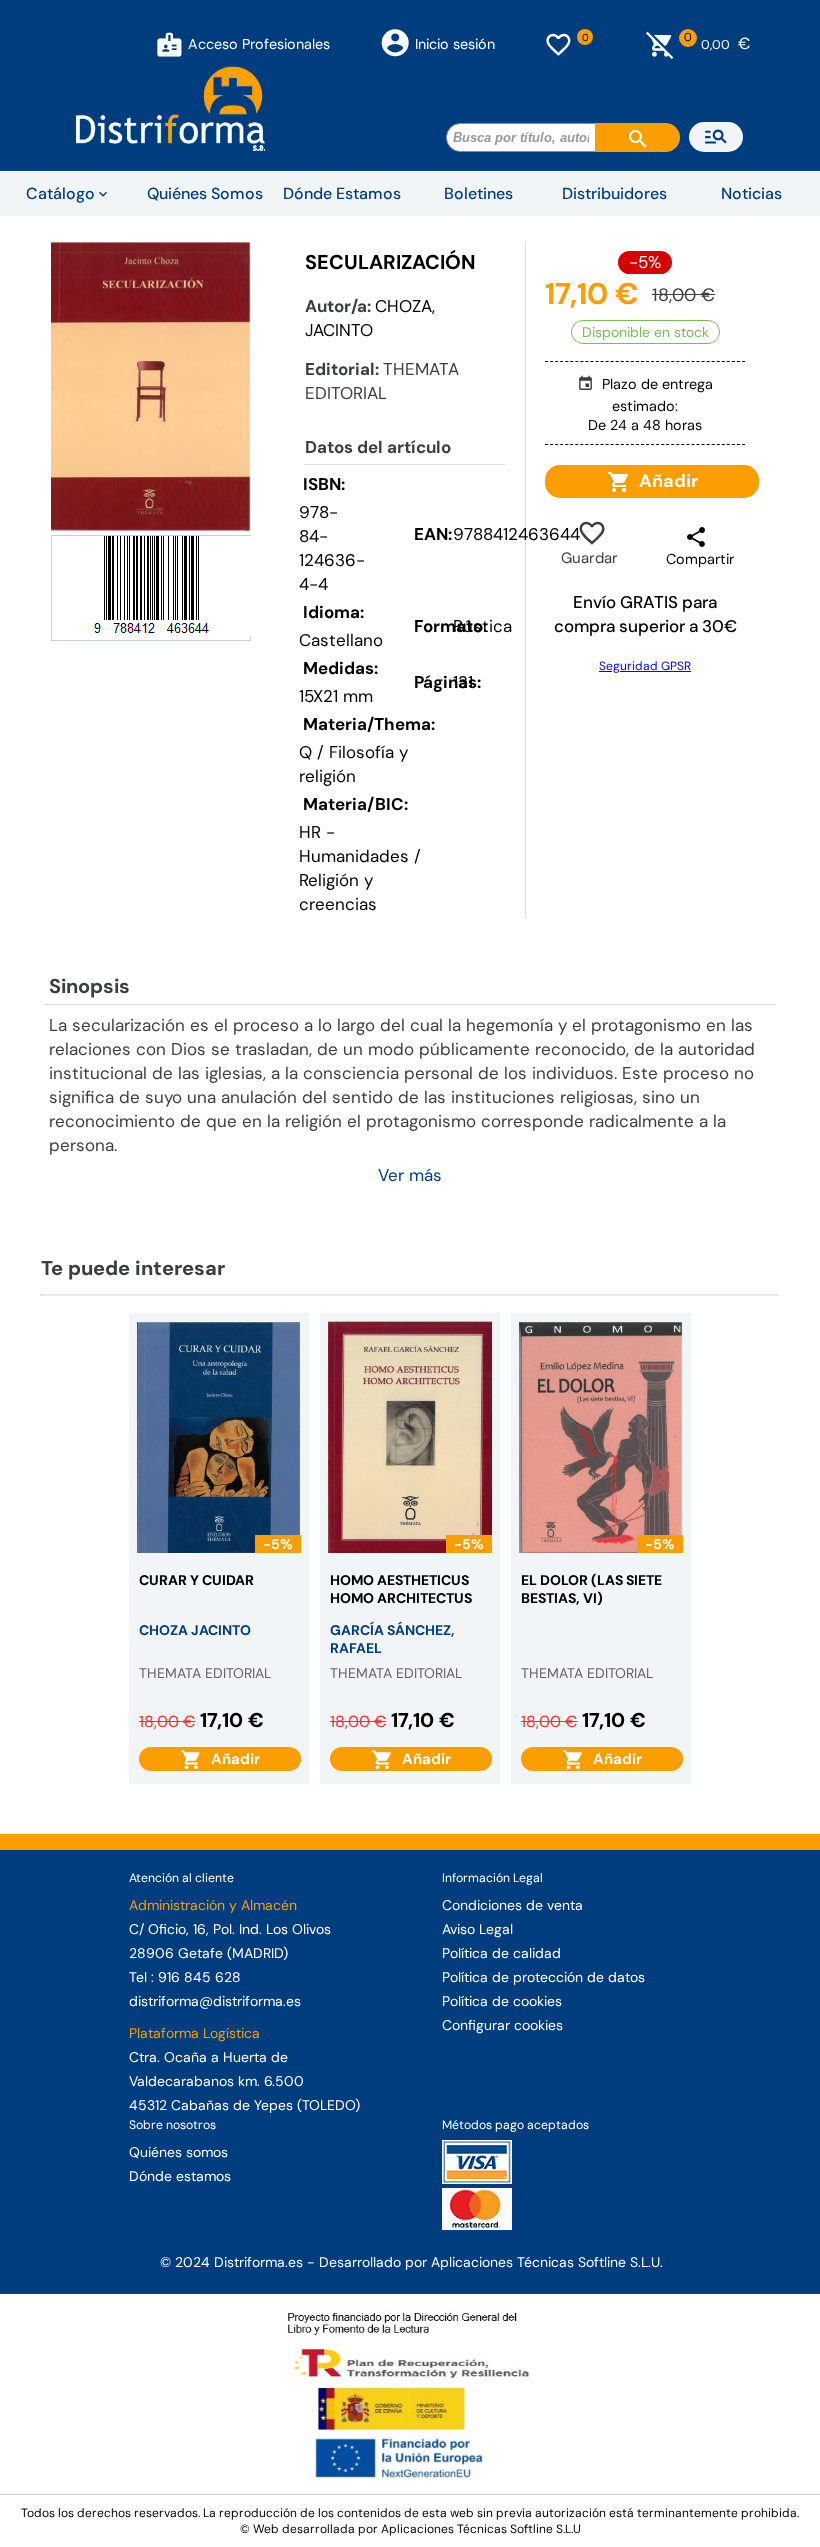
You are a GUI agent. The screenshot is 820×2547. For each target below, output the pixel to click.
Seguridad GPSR (645, 666)
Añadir (664, 481)
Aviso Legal (477, 1929)
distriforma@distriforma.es (215, 2001)
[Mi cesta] (660, 44)
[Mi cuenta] (169, 44)
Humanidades (354, 856)
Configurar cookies (502, 2025)
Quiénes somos (178, 2152)
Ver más (410, 1175)
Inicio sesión (455, 44)
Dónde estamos (180, 2176)
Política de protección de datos (543, 1977)
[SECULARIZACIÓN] (151, 385)
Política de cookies (502, 2001)
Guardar (589, 545)
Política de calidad (501, 1953)
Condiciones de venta (512, 1905)
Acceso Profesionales (259, 44)
